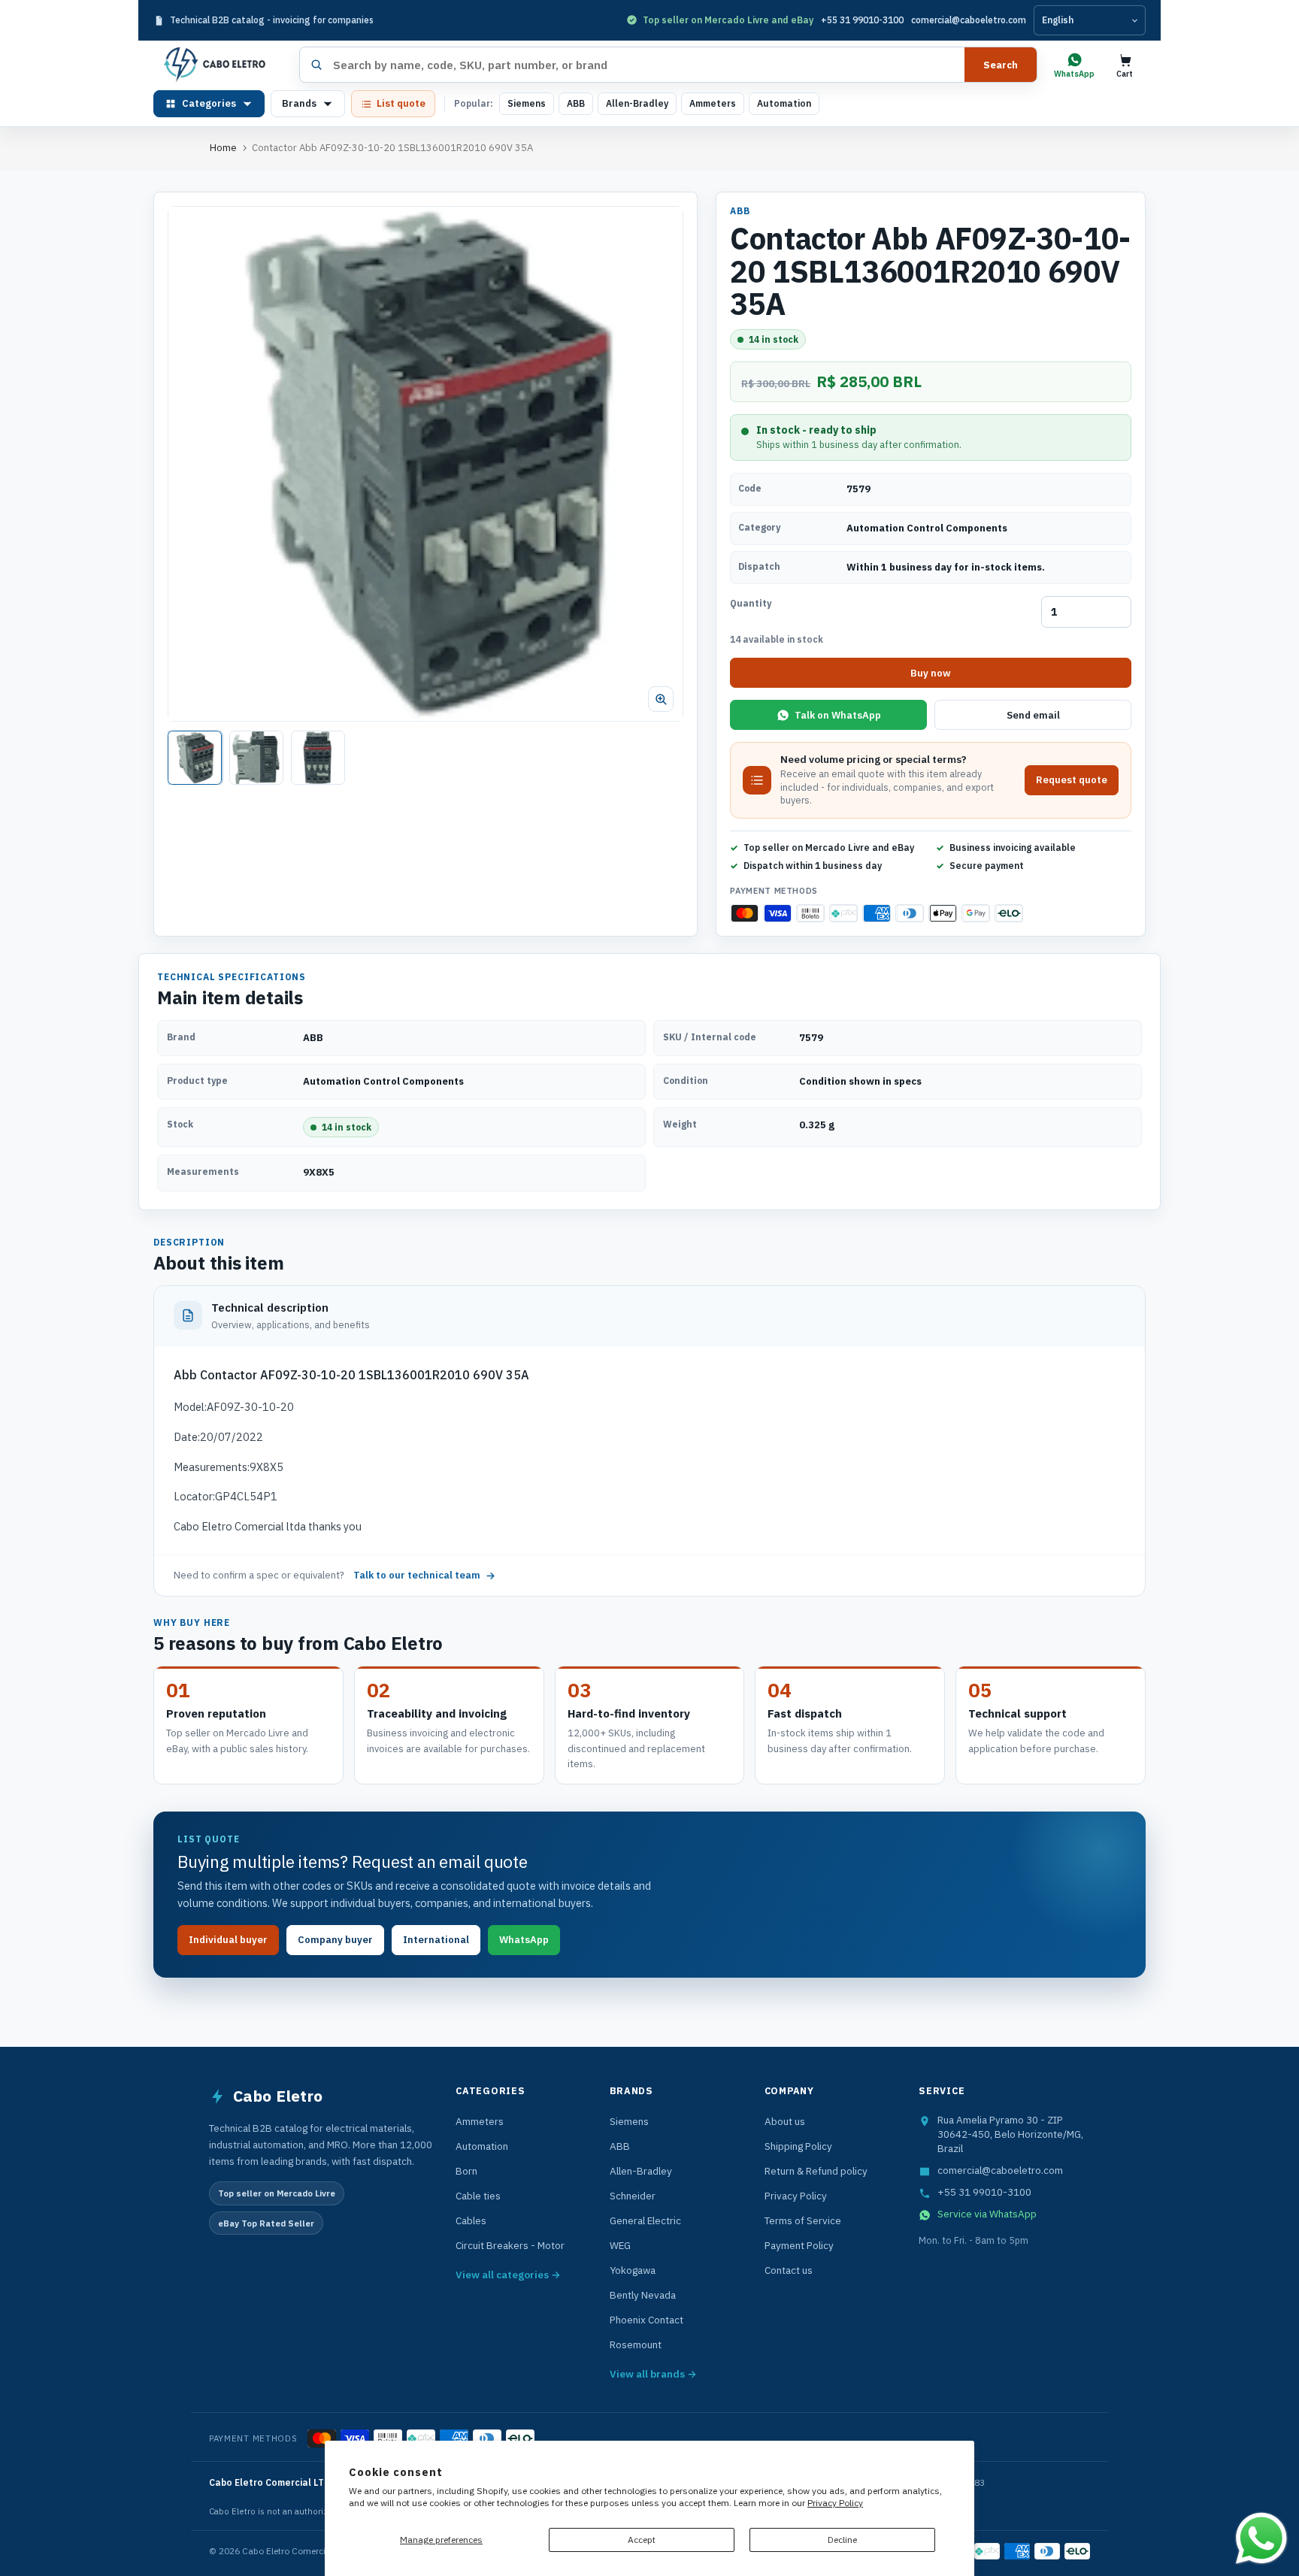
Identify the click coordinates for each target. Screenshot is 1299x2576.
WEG (620, 2245)
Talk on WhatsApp (838, 715)
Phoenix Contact (646, 2320)
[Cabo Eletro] (221, 65)
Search (1001, 65)
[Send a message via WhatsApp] (1261, 2538)
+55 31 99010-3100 (862, 20)
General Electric (645, 2220)
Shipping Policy (798, 2146)
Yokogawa (633, 2270)
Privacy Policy (835, 2503)
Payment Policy (799, 2245)
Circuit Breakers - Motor (510, 2245)
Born (466, 2171)
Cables (471, 2220)
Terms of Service (803, 2220)
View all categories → (508, 2275)
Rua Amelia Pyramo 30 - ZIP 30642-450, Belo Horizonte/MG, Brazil (1010, 2134)
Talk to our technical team (417, 1575)
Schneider (633, 2196)
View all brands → (653, 2374)
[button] (425, 464)
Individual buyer (228, 1940)
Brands (299, 103)
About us (785, 2121)
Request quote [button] (1072, 780)
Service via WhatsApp (987, 2214)
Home (223, 148)
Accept (642, 2540)
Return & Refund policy (816, 2171)
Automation (784, 103)
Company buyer (335, 1940)
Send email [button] (1033, 715)
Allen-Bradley (637, 103)
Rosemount (636, 2344)
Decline (842, 2540)
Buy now (931, 673)
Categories (209, 103)
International (436, 1940)
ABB (576, 103)
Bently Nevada (643, 2295)
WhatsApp (524, 1940)
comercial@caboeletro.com (969, 20)
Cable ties (478, 2196)
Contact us (789, 2270)
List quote (401, 103)
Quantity (751, 603)
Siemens (527, 103)
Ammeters (713, 103)
